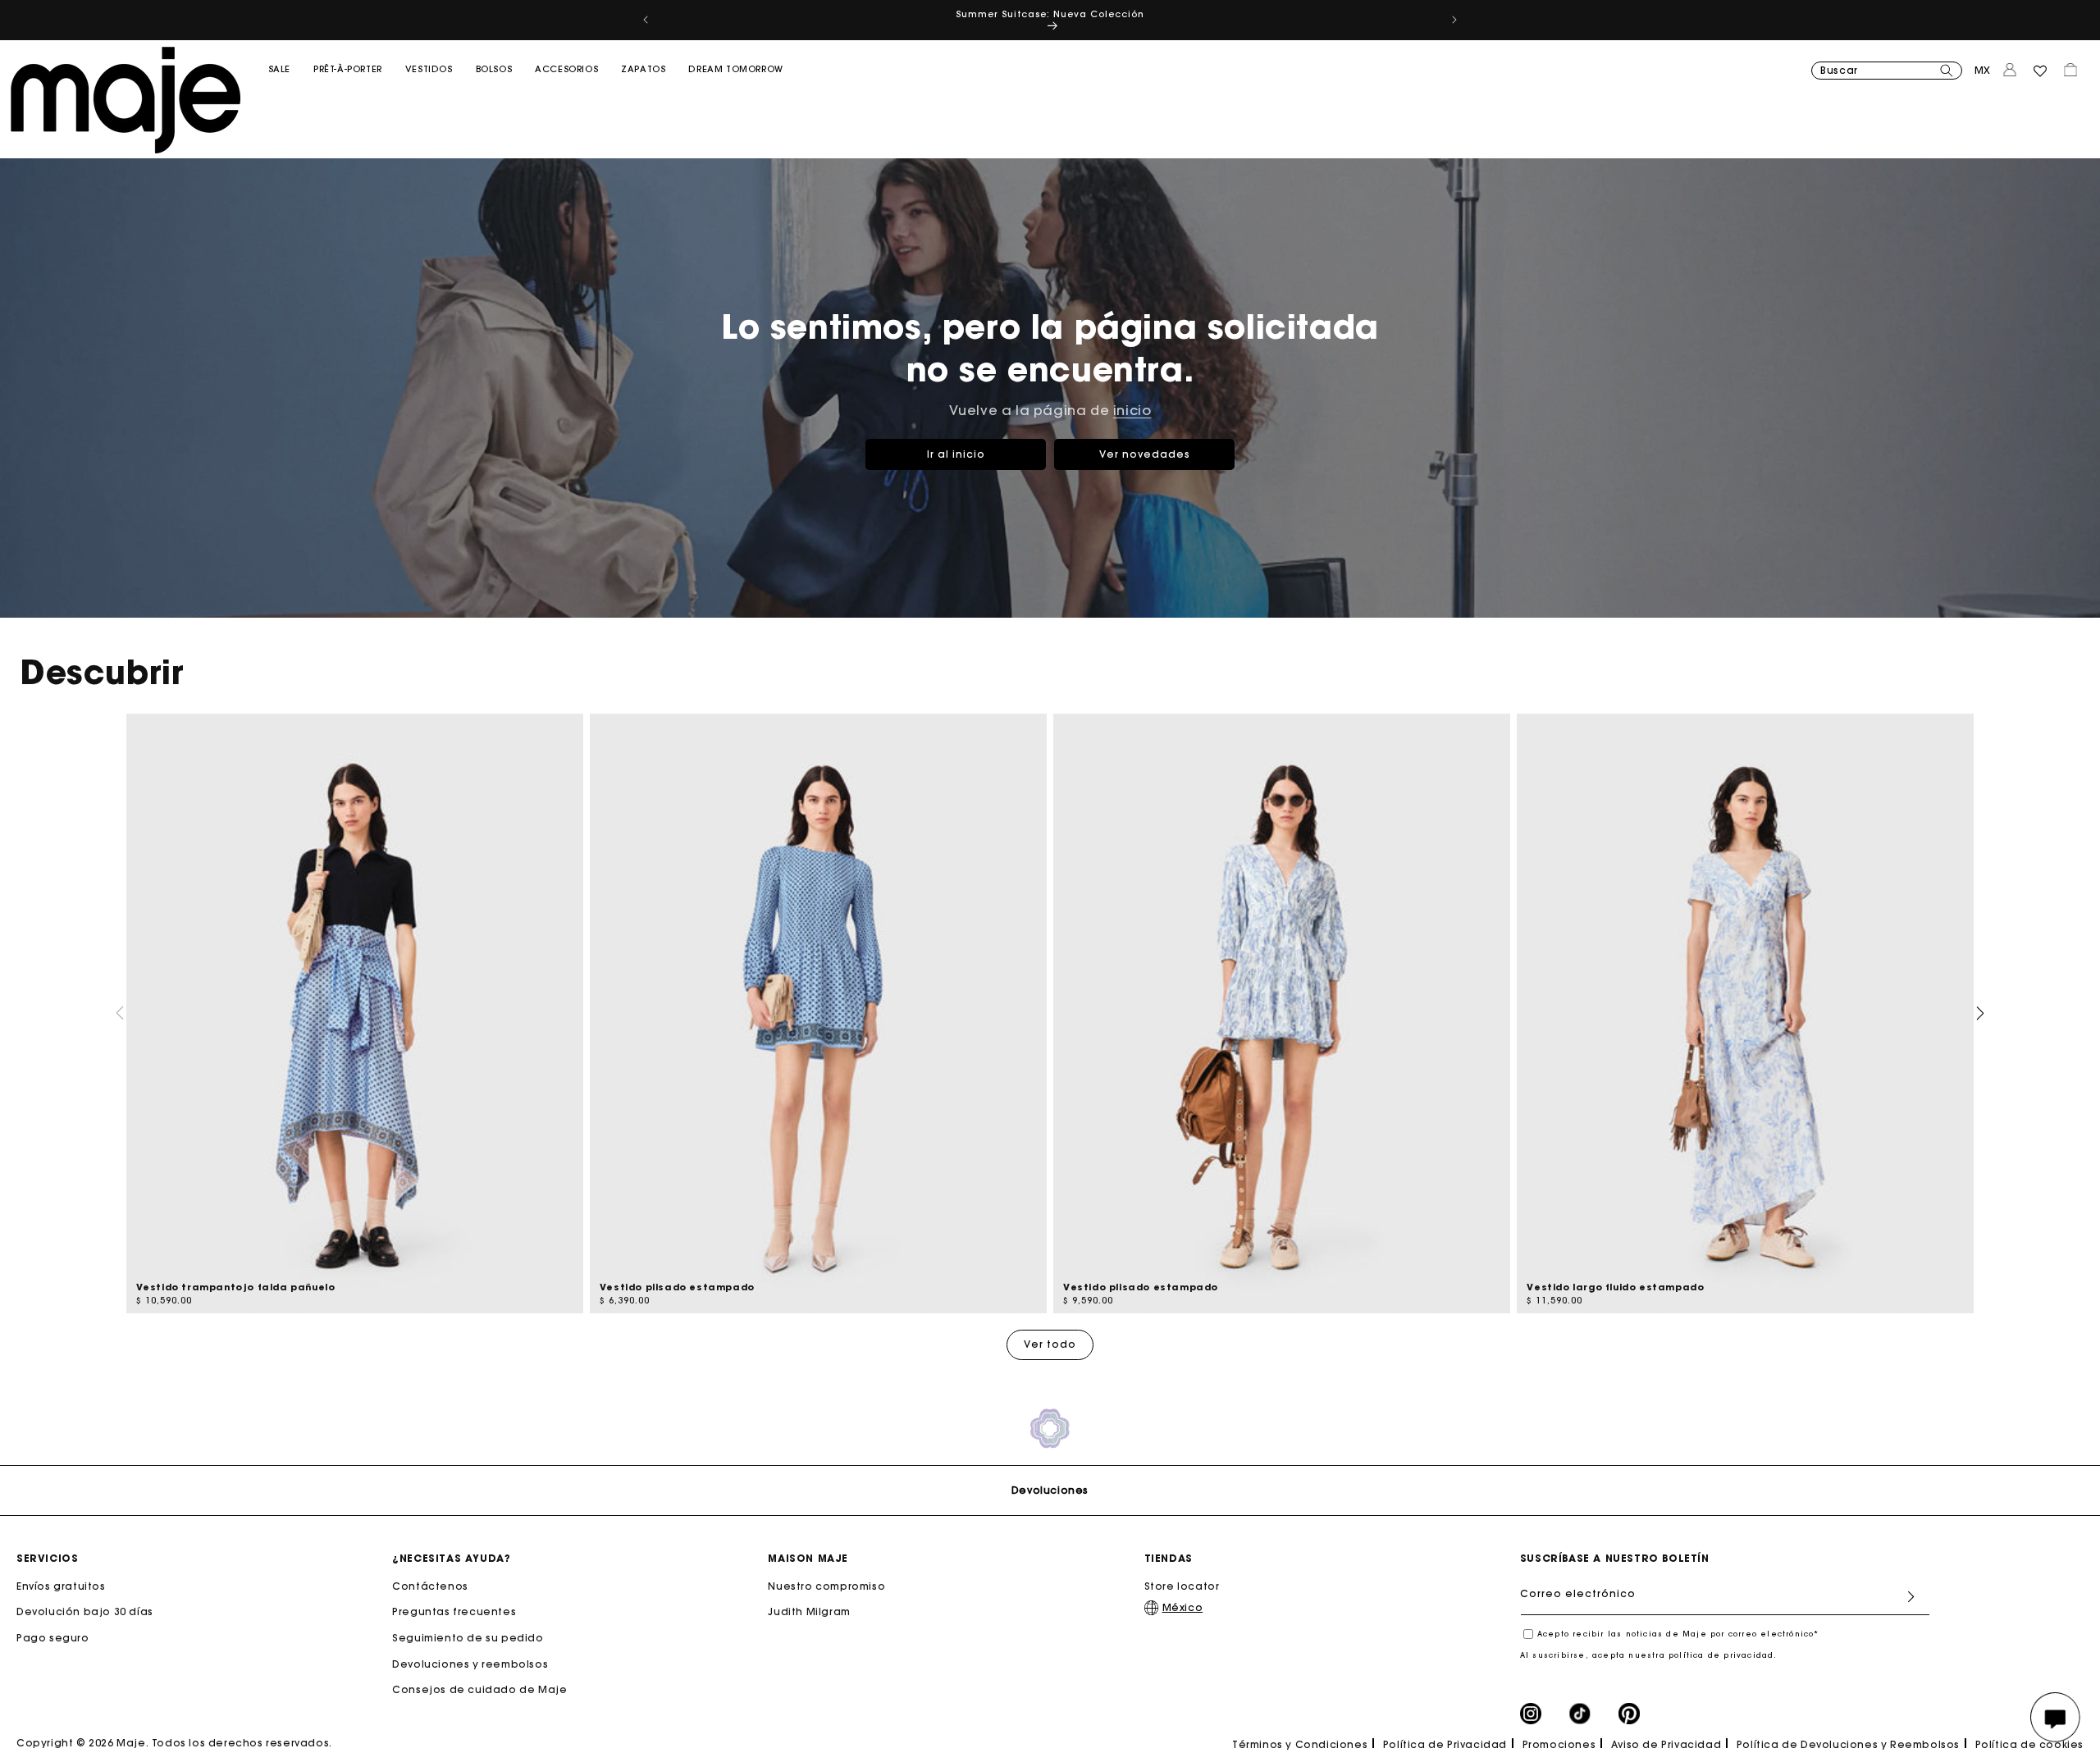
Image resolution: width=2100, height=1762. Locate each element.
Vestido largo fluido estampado (1615, 1287)
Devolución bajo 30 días (85, 1611)
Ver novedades (1145, 454)
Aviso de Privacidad (1666, 1744)
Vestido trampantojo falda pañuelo (236, 1287)
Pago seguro (53, 1638)
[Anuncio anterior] (646, 20)
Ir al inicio (956, 454)
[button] (279, 103)
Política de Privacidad (1445, 1744)
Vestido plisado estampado (677, 1287)
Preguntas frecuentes (454, 1611)
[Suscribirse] (1911, 1597)
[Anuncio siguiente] (1454, 20)
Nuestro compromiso (826, 1586)
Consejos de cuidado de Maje (479, 1689)
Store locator (1182, 1586)
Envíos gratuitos (61, 1586)
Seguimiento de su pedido (468, 1638)
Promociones (1559, 1744)
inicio (1132, 410)
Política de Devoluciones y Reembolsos (1848, 1744)
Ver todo (1050, 1344)
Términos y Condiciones (1300, 1744)
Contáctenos (430, 1586)
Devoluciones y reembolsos (470, 1663)
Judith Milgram (809, 1611)
